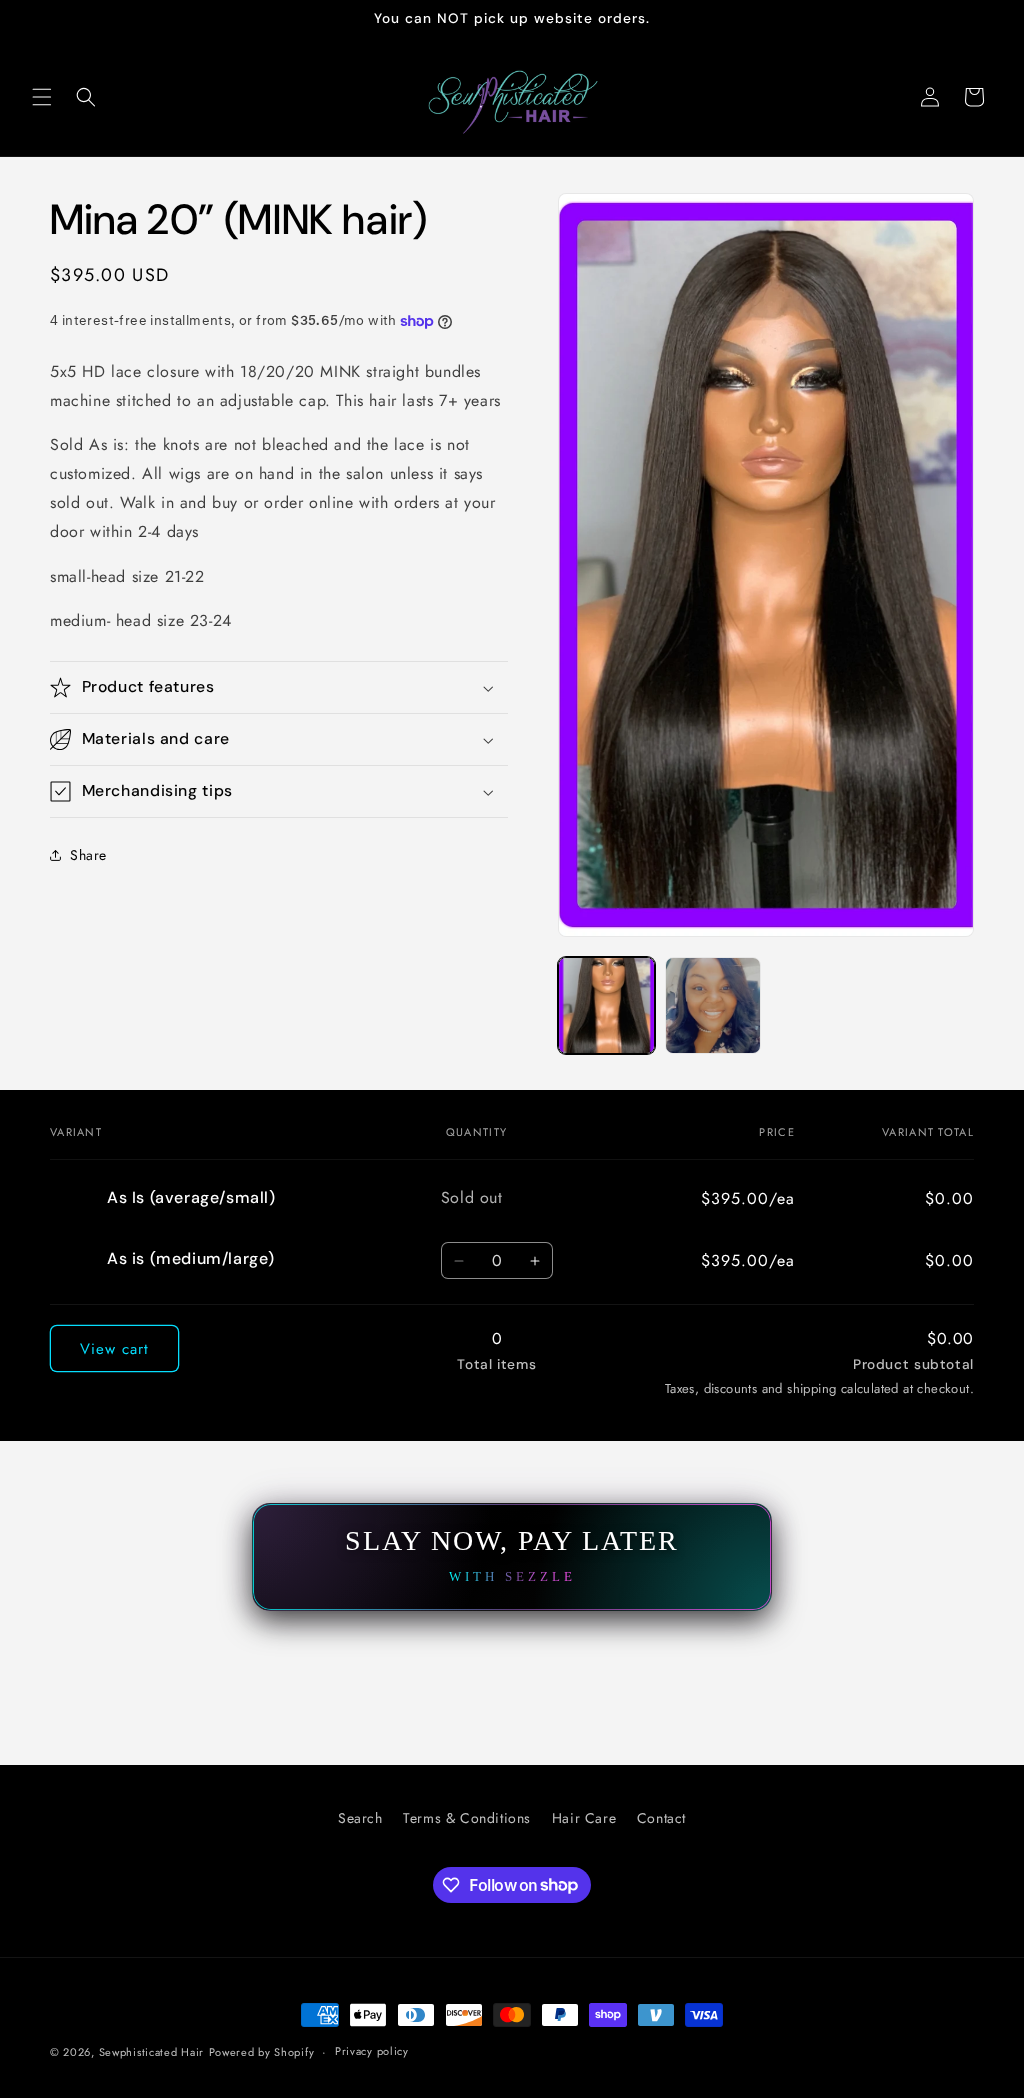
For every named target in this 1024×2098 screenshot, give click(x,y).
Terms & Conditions (467, 1818)
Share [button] (88, 855)
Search (360, 1818)
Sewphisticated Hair (151, 2052)
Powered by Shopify (262, 2052)
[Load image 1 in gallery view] (606, 1005)
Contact (661, 1818)
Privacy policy (372, 2051)
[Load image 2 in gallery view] (713, 1005)
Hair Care (584, 1818)
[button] (42, 97)
